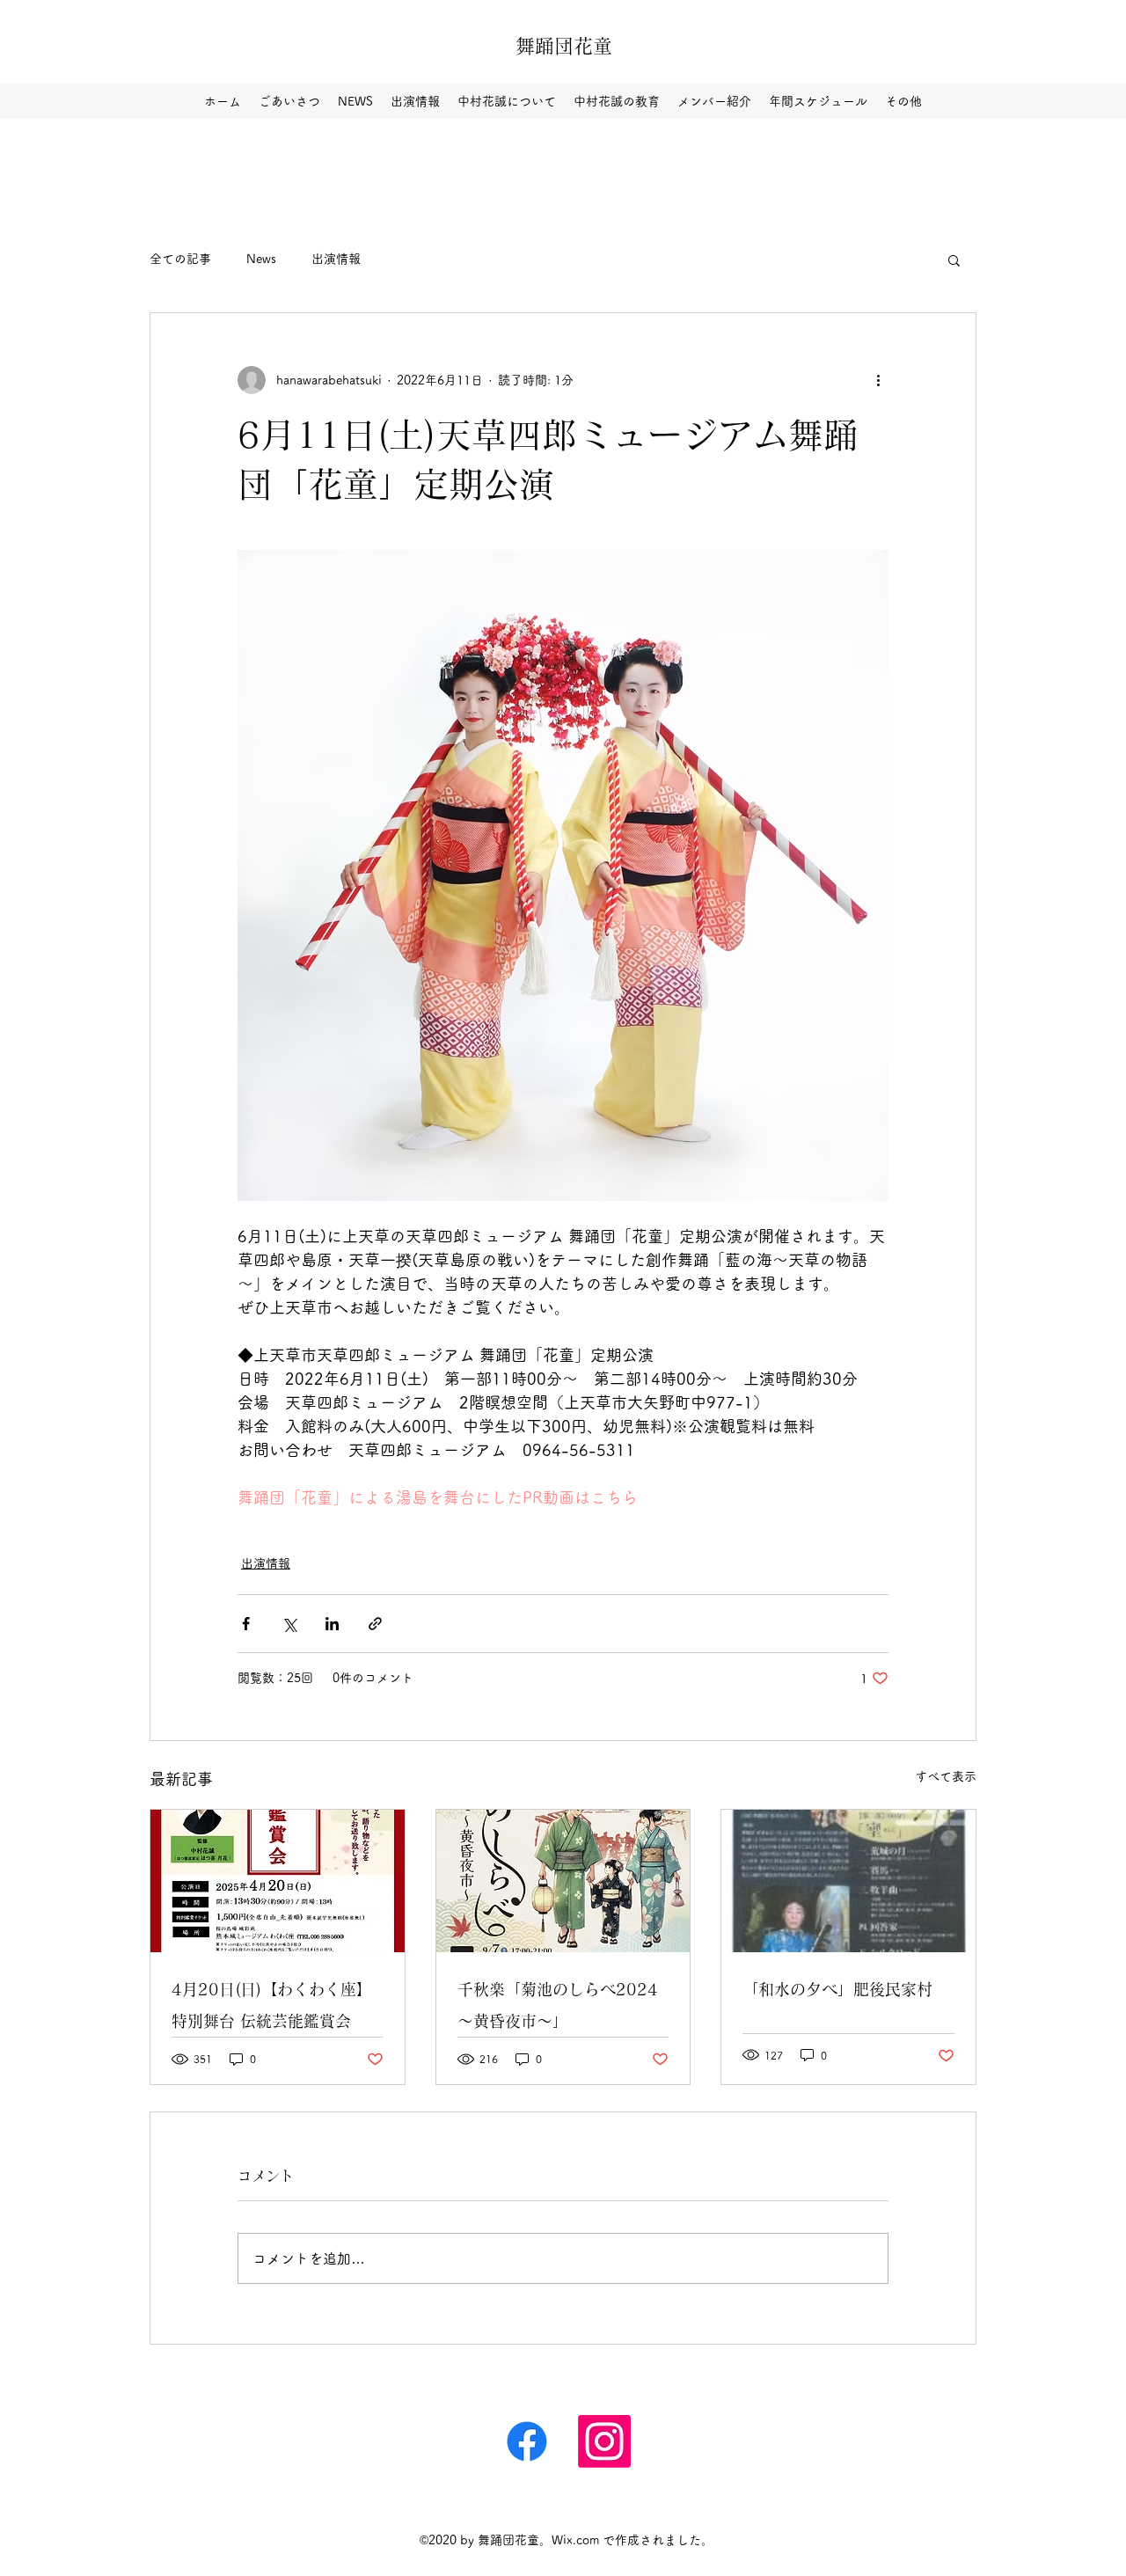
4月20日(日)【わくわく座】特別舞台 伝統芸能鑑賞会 (272, 2005)
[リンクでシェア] (375, 1624)
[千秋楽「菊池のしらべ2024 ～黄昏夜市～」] (563, 1881)
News (261, 259)
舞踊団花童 (564, 46)
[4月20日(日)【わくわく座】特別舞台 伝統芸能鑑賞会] (278, 1881)
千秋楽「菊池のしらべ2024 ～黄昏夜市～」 (563, 2005)
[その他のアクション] (878, 380)
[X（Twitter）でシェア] (289, 1624)
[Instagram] (527, 2441)
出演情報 (336, 259)
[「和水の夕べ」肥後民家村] (848, 1881)
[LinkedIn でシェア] (332, 1624)
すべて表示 (946, 1776)
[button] (954, 260)
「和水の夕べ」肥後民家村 (837, 1989)
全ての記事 (180, 259)
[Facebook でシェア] (246, 1624)
